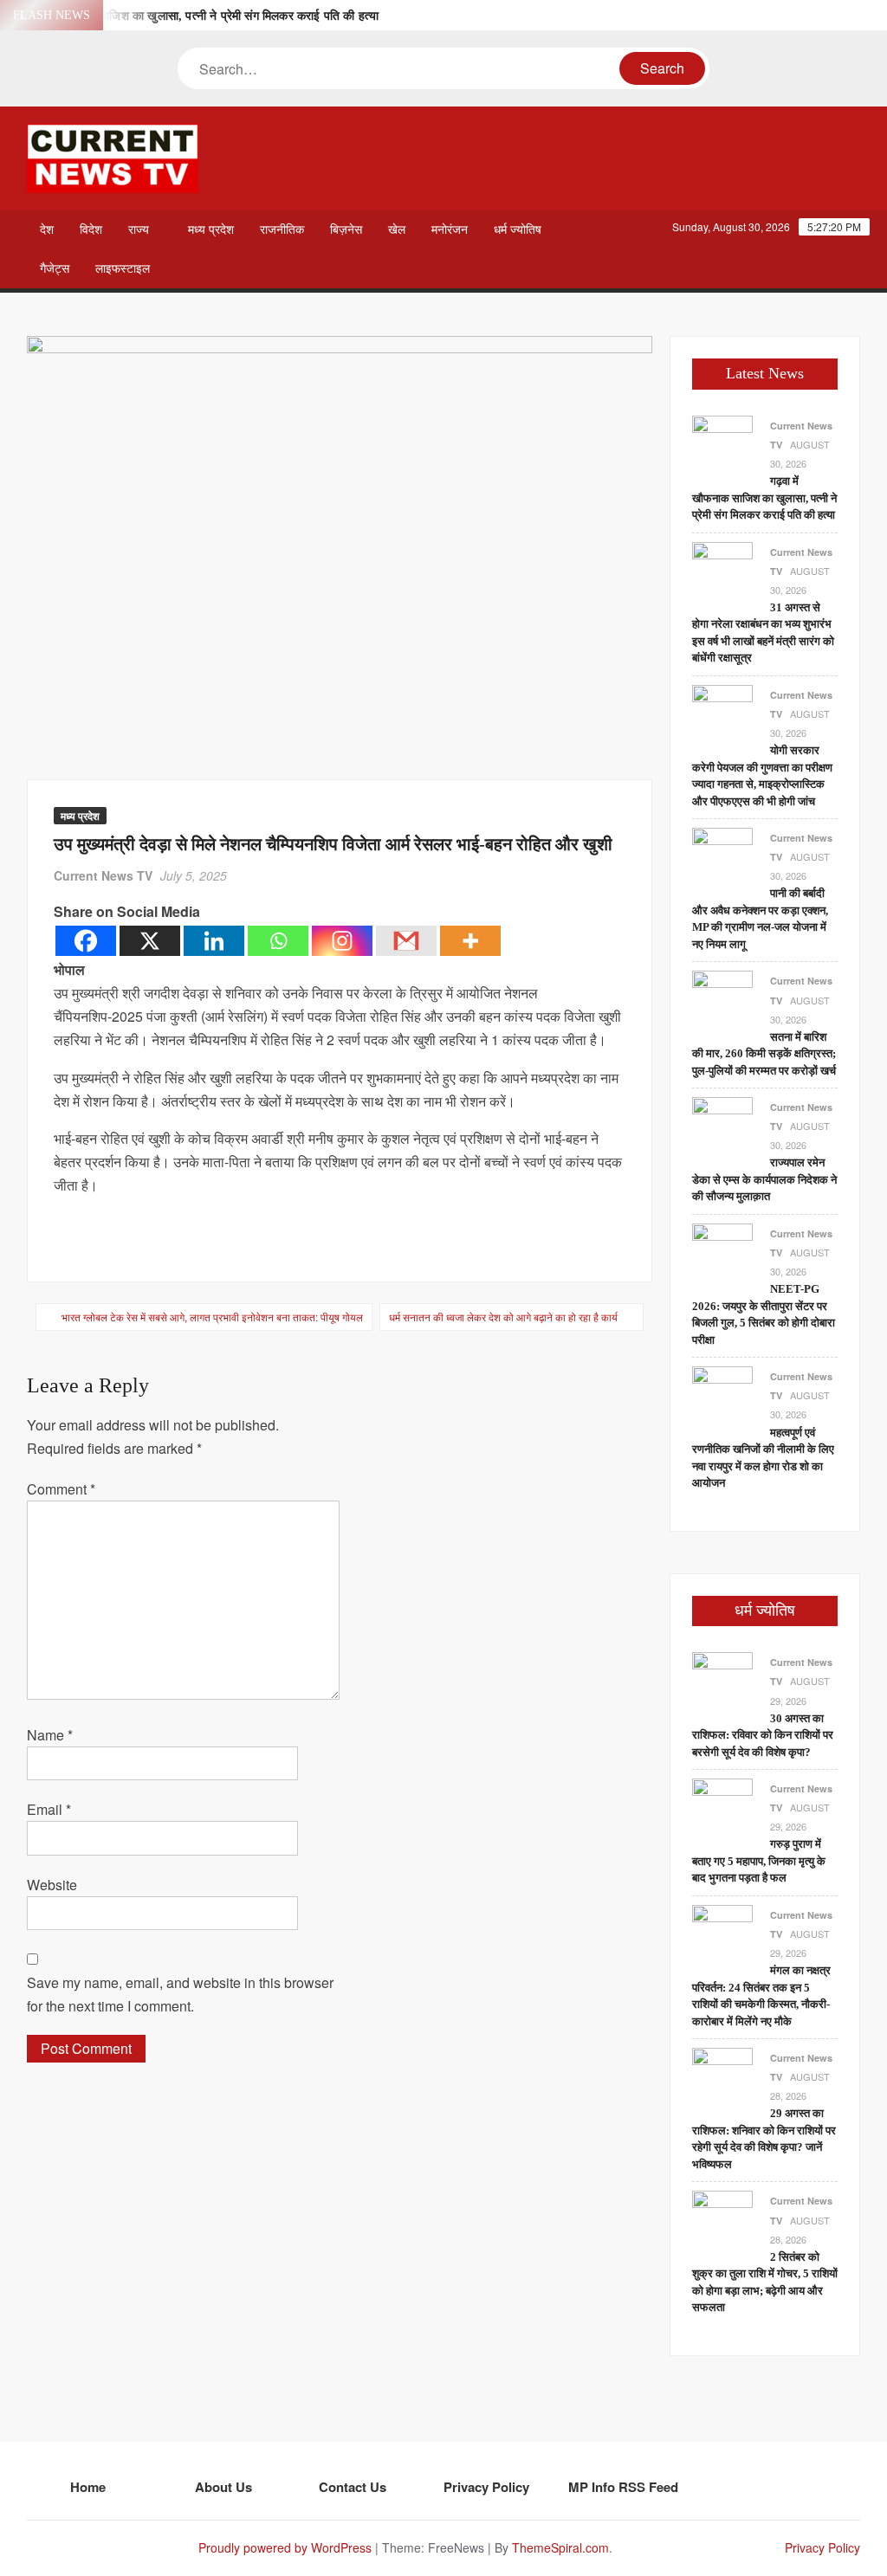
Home (88, 2487)
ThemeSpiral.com (560, 2547)
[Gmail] (406, 941)
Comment (61, 1489)
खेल (397, 230)
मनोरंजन (450, 230)
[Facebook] (86, 941)
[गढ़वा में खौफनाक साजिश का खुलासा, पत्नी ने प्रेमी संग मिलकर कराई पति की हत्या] (722, 444)
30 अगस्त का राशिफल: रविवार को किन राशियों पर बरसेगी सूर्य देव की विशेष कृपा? (763, 1735)
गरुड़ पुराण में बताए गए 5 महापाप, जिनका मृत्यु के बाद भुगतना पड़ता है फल (759, 1861)
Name (50, 1735)
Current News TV (103, 875)
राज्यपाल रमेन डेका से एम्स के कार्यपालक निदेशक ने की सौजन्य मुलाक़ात (764, 1179)
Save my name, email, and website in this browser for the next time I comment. (180, 1994)
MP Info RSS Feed (623, 2487)
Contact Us (353, 2487)
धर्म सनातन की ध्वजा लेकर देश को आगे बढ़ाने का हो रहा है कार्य (503, 1317)
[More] (470, 941)
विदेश (91, 230)
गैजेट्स (55, 269)
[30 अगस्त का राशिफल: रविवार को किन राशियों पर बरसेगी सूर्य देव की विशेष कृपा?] (722, 1681)
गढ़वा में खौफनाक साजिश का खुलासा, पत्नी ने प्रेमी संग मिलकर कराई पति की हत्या (199, 16)
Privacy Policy (486, 2487)
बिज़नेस (346, 230)
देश (47, 230)
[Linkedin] (214, 941)
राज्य (139, 230)
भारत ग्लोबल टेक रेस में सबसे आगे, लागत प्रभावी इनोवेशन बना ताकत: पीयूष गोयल (212, 1317)
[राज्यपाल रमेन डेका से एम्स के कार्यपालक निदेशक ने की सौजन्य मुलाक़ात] (722, 1125)
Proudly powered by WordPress (285, 2547)
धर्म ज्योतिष (518, 230)
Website (52, 1885)
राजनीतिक (282, 230)
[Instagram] (342, 941)
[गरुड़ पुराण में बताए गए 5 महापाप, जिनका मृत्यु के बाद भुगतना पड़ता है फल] (722, 1807)
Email (49, 1809)
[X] (150, 941)
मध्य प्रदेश (211, 230)
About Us (223, 2487)
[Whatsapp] (278, 941)
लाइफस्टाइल (123, 269)
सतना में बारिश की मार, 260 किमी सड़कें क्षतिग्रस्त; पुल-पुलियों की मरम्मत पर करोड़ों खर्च (764, 1054)
